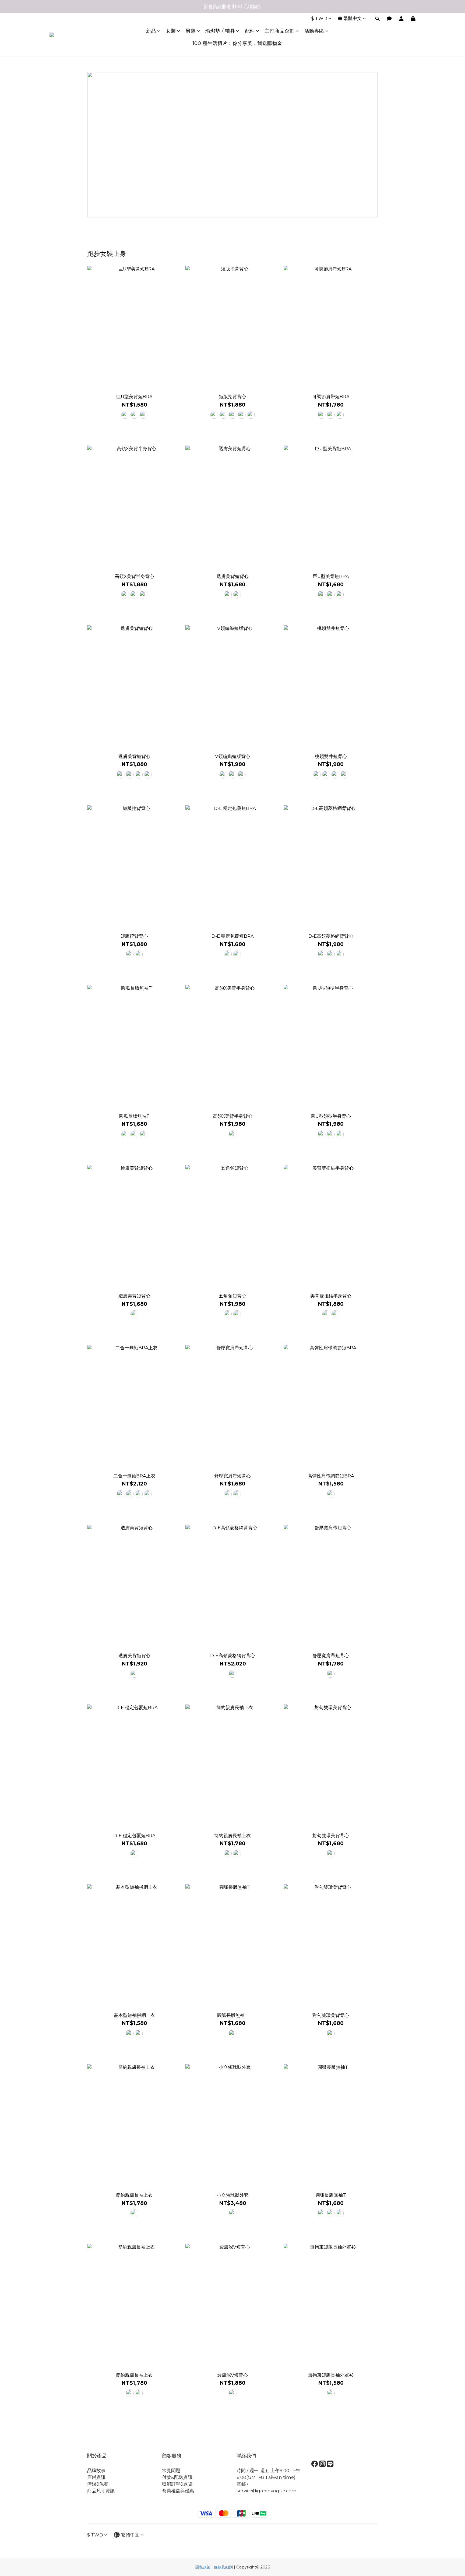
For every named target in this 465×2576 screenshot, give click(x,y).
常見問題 (171, 2471)
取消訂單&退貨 (177, 2484)
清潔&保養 (98, 2484)
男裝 (191, 31)
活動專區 (314, 31)
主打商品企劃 (279, 31)
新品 (151, 31)
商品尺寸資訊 (101, 2491)
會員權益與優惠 (178, 2491)
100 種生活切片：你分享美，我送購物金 (237, 43)
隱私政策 (203, 2567)
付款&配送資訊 (177, 2477)
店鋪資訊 (96, 2477)
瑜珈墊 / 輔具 (220, 31)
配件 (250, 31)
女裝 (171, 31)
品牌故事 (96, 2471)
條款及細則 (223, 2567)
